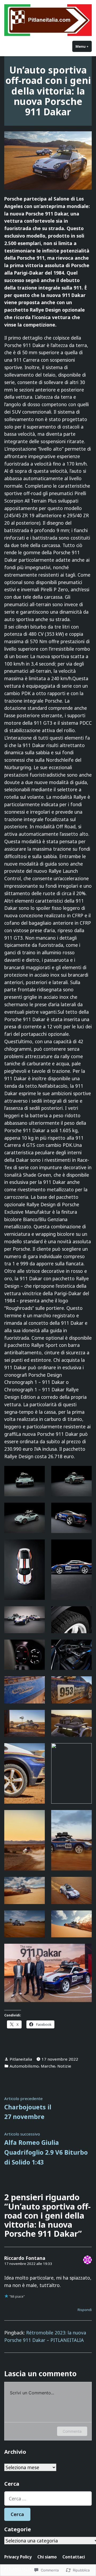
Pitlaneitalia (21, 2059)
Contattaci (74, 2557)
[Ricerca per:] (48, 2498)
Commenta (72, 2431)
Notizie (64, 2066)
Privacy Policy (18, 2557)
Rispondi (85, 2310)
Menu (84, 46)
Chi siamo (47, 2557)
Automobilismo (24, 2066)
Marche (48, 2066)
